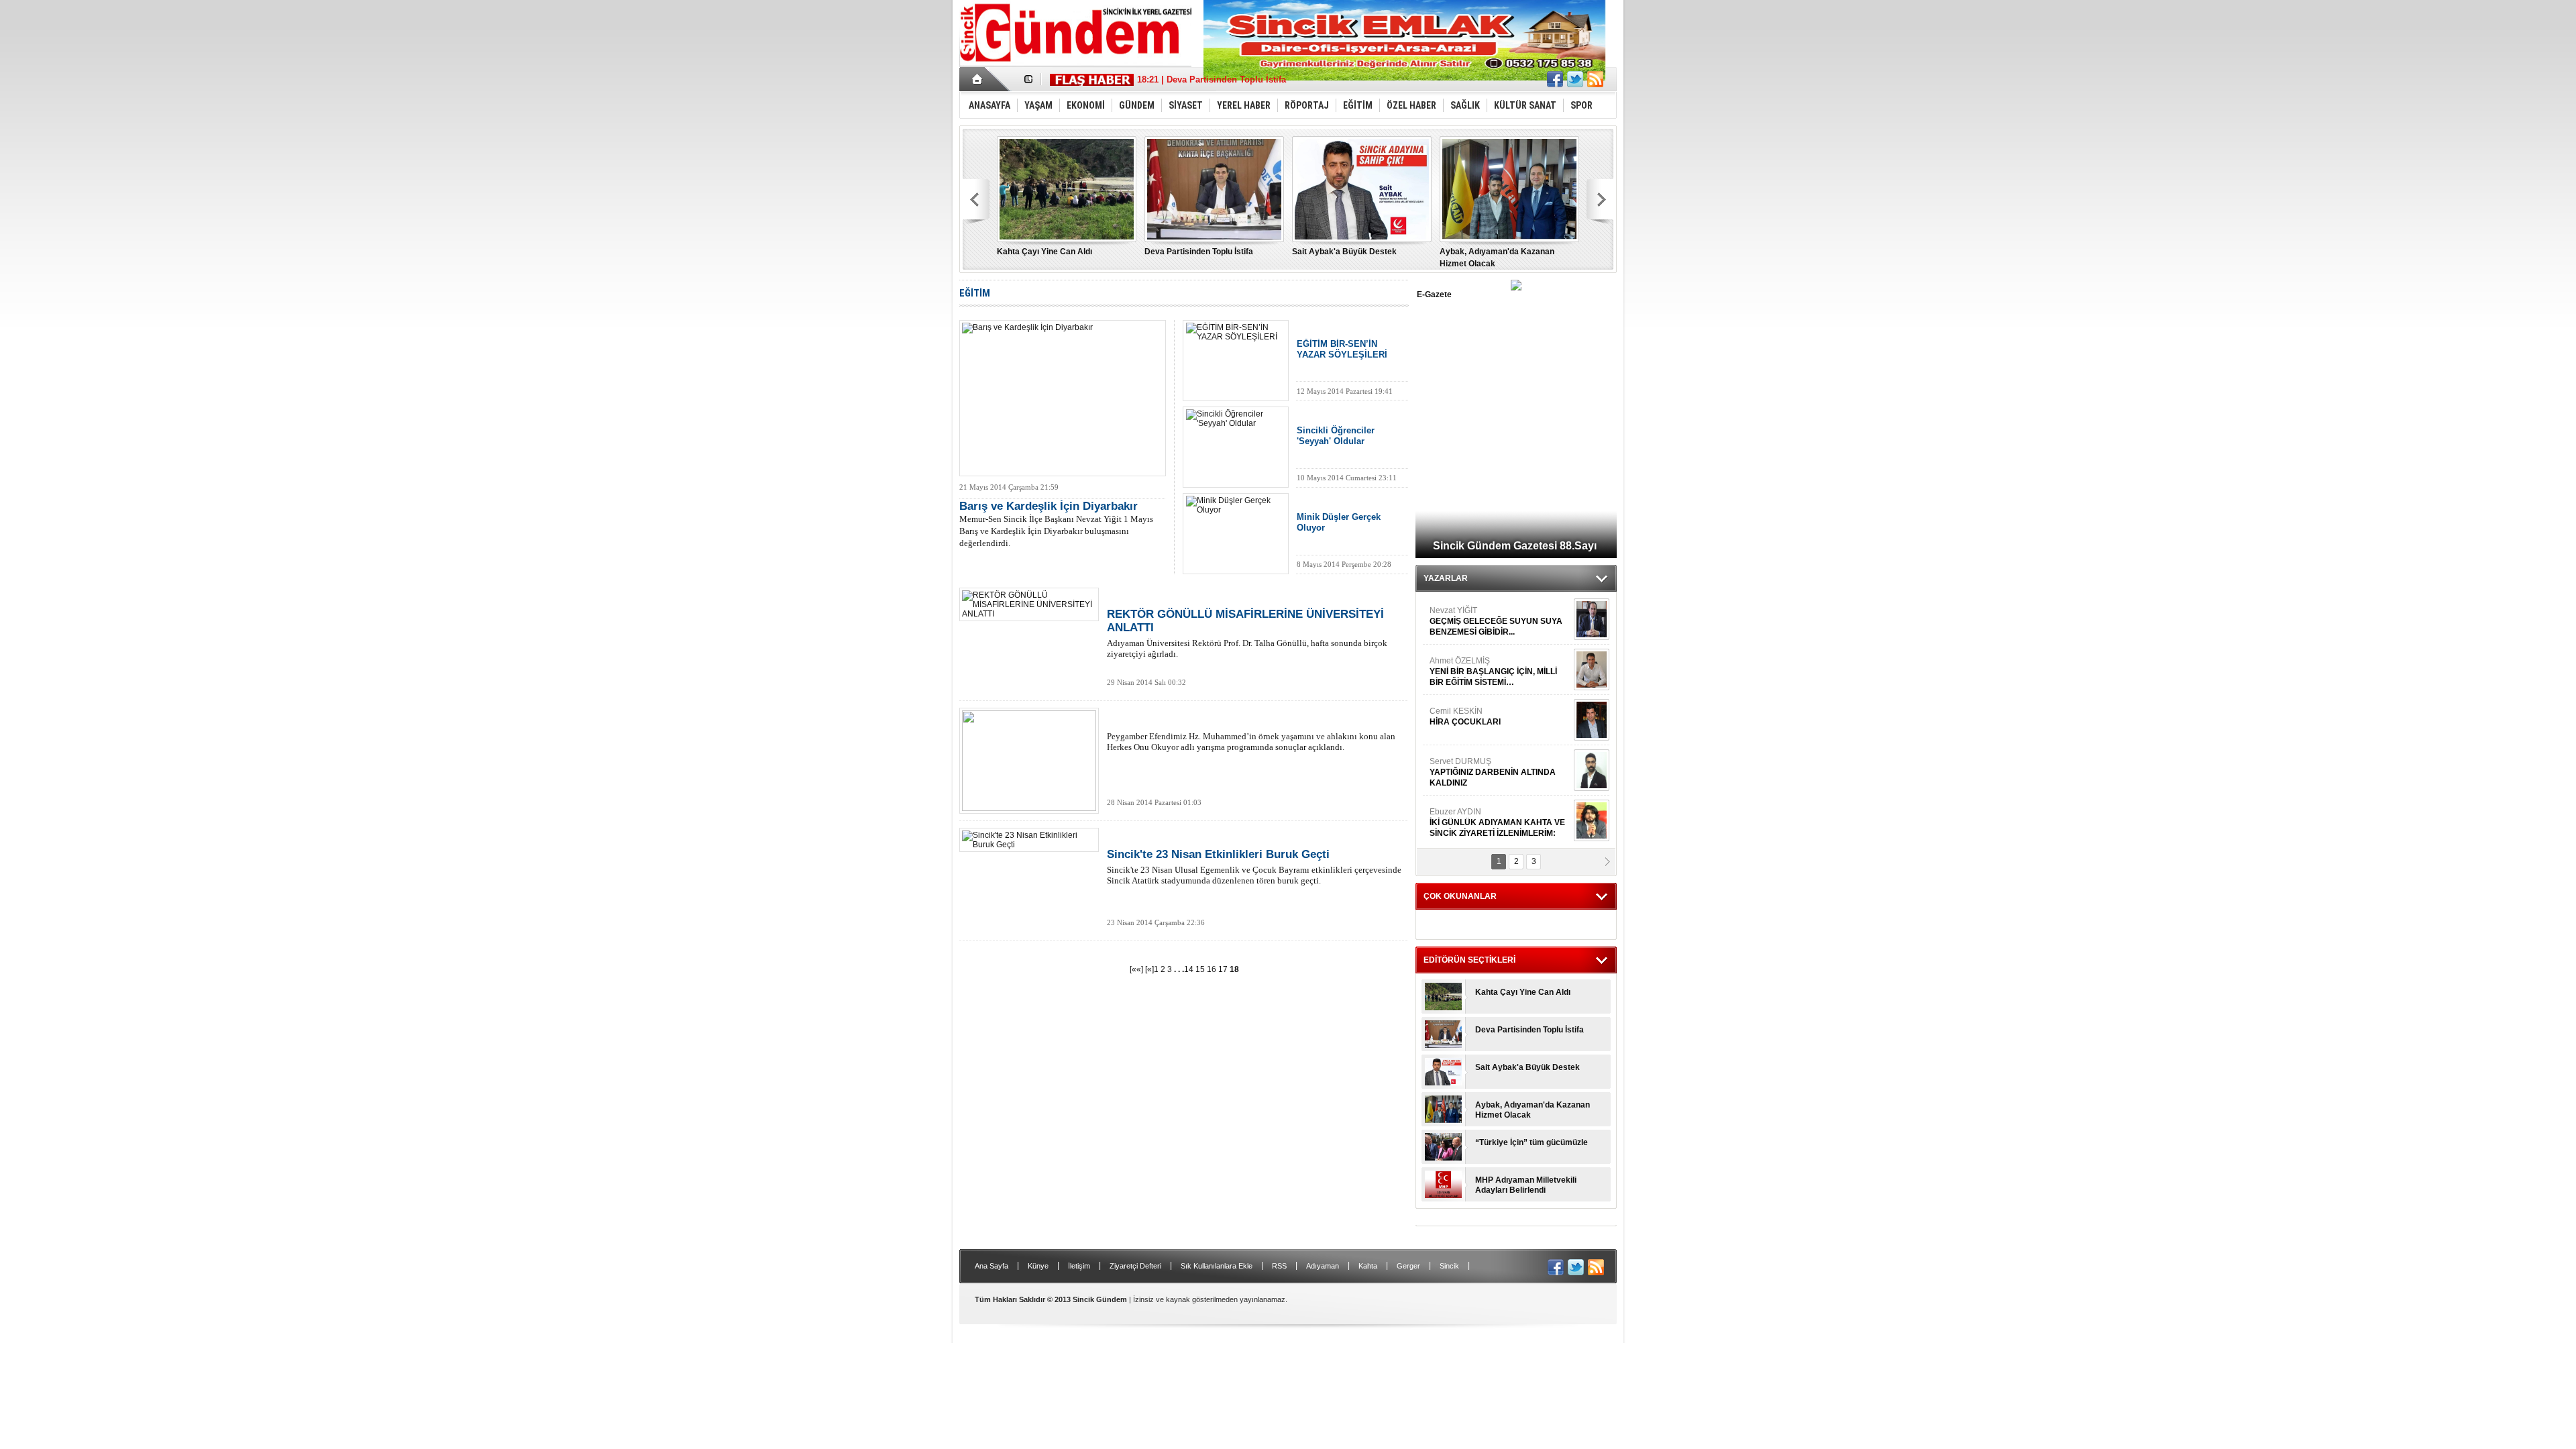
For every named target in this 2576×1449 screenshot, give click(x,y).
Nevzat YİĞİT (1496, 621)
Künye (1038, 1266)
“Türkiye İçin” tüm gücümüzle (1532, 1142)
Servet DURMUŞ (1493, 772)
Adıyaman (1323, 1266)
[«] (1149, 969)
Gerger (1408, 1266)
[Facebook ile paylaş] (1555, 79)
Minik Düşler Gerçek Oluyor (1339, 522)
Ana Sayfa (991, 1266)
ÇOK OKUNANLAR (1460, 896)
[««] (1136, 969)
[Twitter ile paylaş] (1575, 79)
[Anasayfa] (978, 79)
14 (1190, 969)
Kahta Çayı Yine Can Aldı (1044, 252)
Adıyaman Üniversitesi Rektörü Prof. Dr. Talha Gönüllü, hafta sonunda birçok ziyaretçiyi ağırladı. (1247, 633)
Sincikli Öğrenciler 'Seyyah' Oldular (1336, 436)
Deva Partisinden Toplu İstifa (1199, 252)
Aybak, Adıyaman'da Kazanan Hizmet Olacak (1533, 1110)
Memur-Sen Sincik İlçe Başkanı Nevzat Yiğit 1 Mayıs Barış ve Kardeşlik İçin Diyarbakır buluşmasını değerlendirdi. (1056, 524)
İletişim (1079, 1266)
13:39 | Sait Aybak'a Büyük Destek (1207, 79)
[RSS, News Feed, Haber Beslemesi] (1595, 79)
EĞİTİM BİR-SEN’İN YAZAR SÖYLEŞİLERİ (1342, 349)
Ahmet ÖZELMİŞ (1493, 672)
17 (1224, 969)
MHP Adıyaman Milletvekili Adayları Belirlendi (1526, 1185)
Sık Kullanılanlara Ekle (1217, 1266)
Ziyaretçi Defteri (1135, 1266)
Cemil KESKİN (1465, 716)
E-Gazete (1434, 294)
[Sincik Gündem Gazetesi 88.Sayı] (1516, 287)
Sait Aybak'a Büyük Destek (1344, 252)
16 (1213, 969)
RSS (1279, 1266)
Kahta (1368, 1266)
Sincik (1449, 1266)
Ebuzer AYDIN (1497, 822)
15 (1201, 969)
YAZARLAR (1446, 578)
